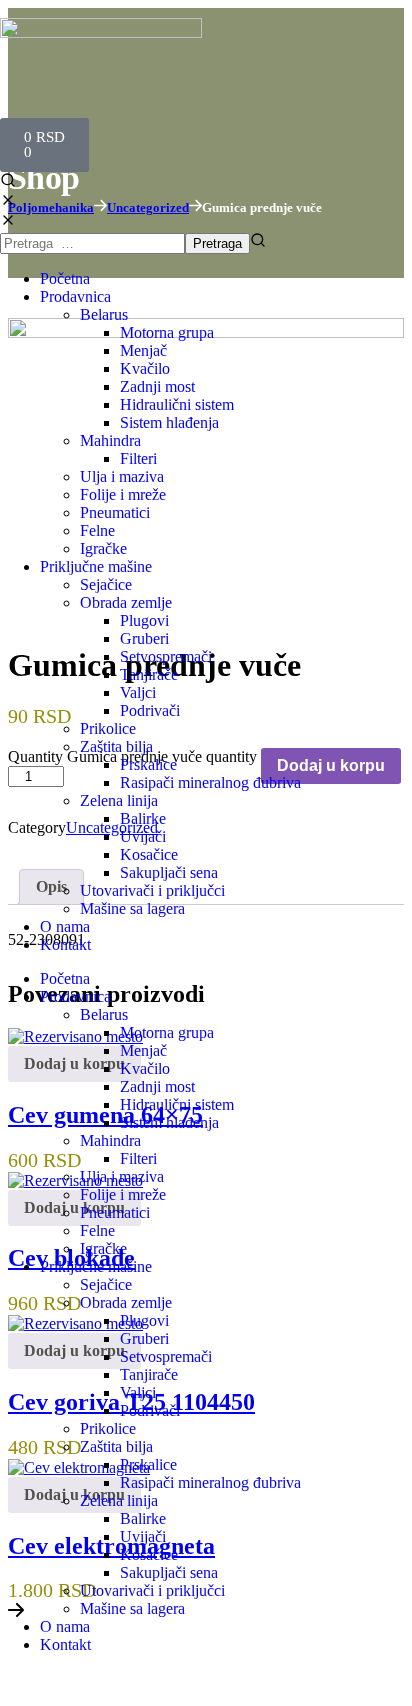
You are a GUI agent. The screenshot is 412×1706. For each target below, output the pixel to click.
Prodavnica (75, 296)
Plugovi (144, 620)
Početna (65, 278)
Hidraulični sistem (177, 404)
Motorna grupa (167, 332)
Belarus (104, 314)
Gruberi (144, 638)
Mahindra (110, 440)
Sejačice (106, 584)
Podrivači (150, 710)
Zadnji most (157, 386)
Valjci (138, 692)
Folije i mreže (123, 494)
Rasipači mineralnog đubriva (210, 782)
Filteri (138, 458)
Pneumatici (115, 512)
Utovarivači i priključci (152, 890)
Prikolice (108, 728)
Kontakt (65, 944)
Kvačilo (145, 368)
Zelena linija (119, 800)
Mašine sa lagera (132, 908)
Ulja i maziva (122, 476)
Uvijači (143, 836)
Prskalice (148, 764)
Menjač (143, 350)
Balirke (143, 818)
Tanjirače (149, 674)
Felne (97, 530)
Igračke (103, 548)
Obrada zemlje (126, 602)
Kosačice (149, 854)
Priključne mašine (96, 566)
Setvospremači (166, 656)
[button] (206, 192)
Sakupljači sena (169, 872)
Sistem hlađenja (169, 422)
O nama (65, 926)
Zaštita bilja (116, 746)
